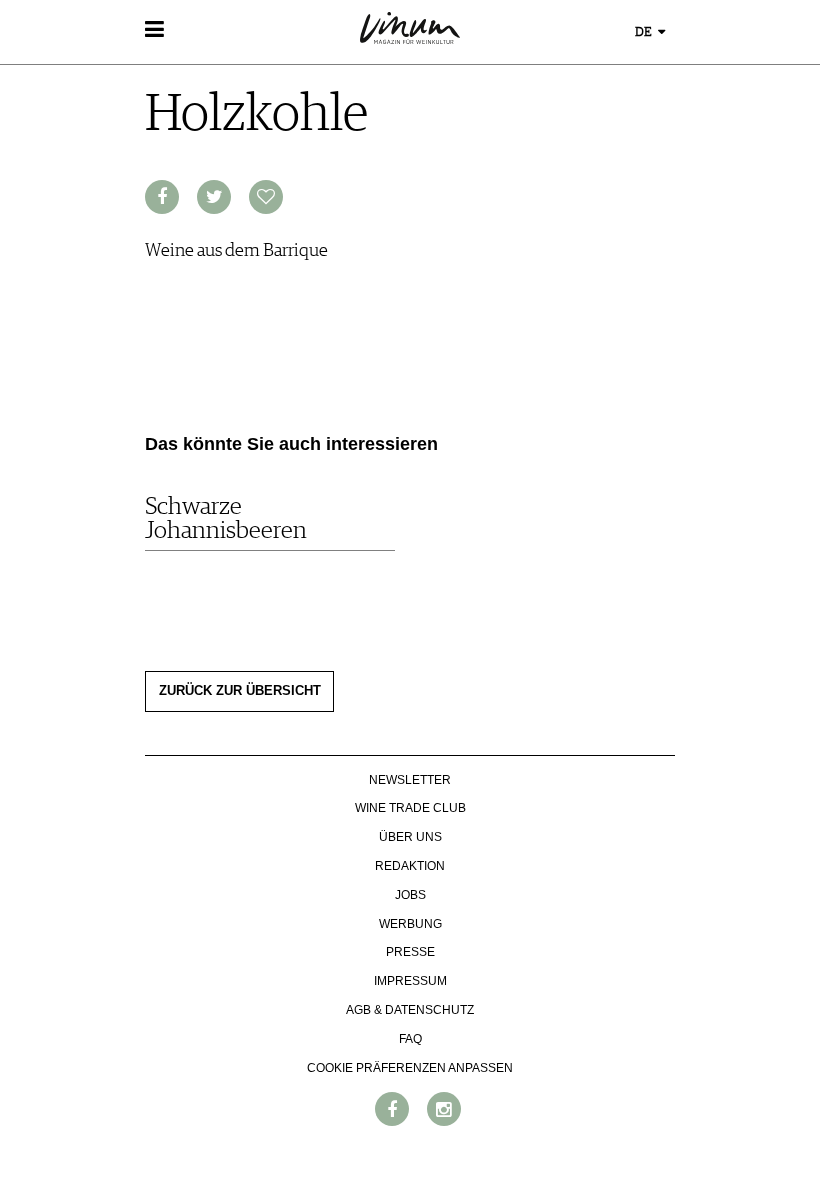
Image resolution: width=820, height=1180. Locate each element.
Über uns (410, 837)
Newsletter (410, 780)
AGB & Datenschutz (410, 1010)
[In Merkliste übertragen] (266, 197)
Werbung (410, 924)
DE (645, 32)
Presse (410, 952)
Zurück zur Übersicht (240, 691)
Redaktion (410, 866)
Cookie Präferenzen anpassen (410, 1068)
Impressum (410, 981)
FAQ (410, 1039)
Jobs (410, 895)
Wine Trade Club (410, 808)
